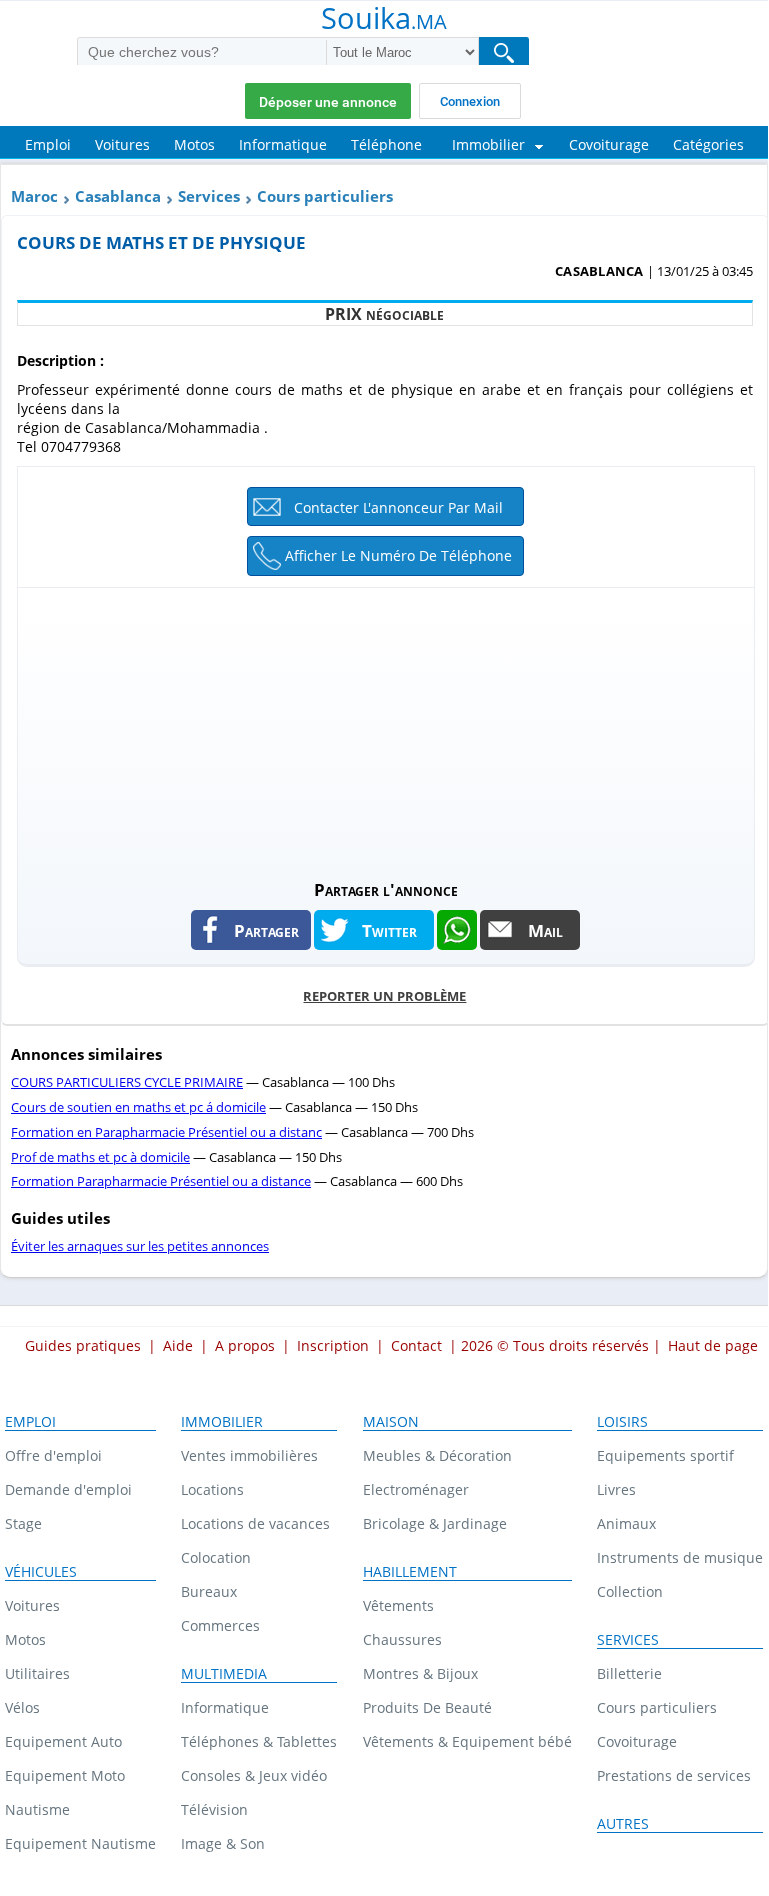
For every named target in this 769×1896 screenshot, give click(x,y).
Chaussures (402, 1639)
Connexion (470, 101)
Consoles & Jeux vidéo (254, 1775)
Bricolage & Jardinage (435, 1523)
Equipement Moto (65, 1775)
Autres (623, 1824)
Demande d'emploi (68, 1489)
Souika (384, 20)
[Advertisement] (385, 728)
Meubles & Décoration (437, 1455)
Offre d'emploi (53, 1455)
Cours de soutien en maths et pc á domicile (138, 1107)
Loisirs (622, 1422)
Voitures (32, 1605)
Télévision (214, 1809)
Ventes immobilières (249, 1455)
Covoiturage (637, 1741)
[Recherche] (504, 52)
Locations (212, 1489)
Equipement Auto (63, 1741)
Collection (630, 1591)
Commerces (220, 1625)
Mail (545, 930)
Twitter (389, 930)
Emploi (30, 1422)
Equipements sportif (665, 1455)
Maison (391, 1422)
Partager (266, 930)
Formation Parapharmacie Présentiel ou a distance (161, 1181)
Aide (178, 1345)
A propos (245, 1345)
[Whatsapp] (457, 930)
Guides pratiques (83, 1345)
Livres (616, 1489)
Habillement (410, 1572)
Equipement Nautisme (80, 1843)
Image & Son (223, 1843)
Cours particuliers (325, 196)
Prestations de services (674, 1775)
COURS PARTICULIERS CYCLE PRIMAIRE (127, 1082)
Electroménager (416, 1489)
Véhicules (41, 1572)
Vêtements (398, 1605)
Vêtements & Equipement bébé (467, 1741)
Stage (23, 1523)
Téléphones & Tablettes (259, 1741)
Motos (25, 1639)
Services (209, 196)
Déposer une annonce (328, 102)
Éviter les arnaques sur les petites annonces (140, 1246)
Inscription (333, 1345)
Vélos (22, 1707)
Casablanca (118, 196)
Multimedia (224, 1674)
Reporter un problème (384, 996)
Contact (416, 1345)
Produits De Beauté (427, 1707)
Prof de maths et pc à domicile (100, 1157)
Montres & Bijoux (420, 1673)
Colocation (216, 1557)
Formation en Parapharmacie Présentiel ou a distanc (166, 1132)
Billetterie (629, 1673)
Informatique (225, 1707)
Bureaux (209, 1591)
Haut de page (713, 1345)
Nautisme (37, 1809)
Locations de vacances (255, 1523)
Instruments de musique (680, 1557)
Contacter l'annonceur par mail (398, 507)
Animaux (626, 1523)
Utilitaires (37, 1673)
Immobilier (222, 1422)
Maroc (34, 196)
